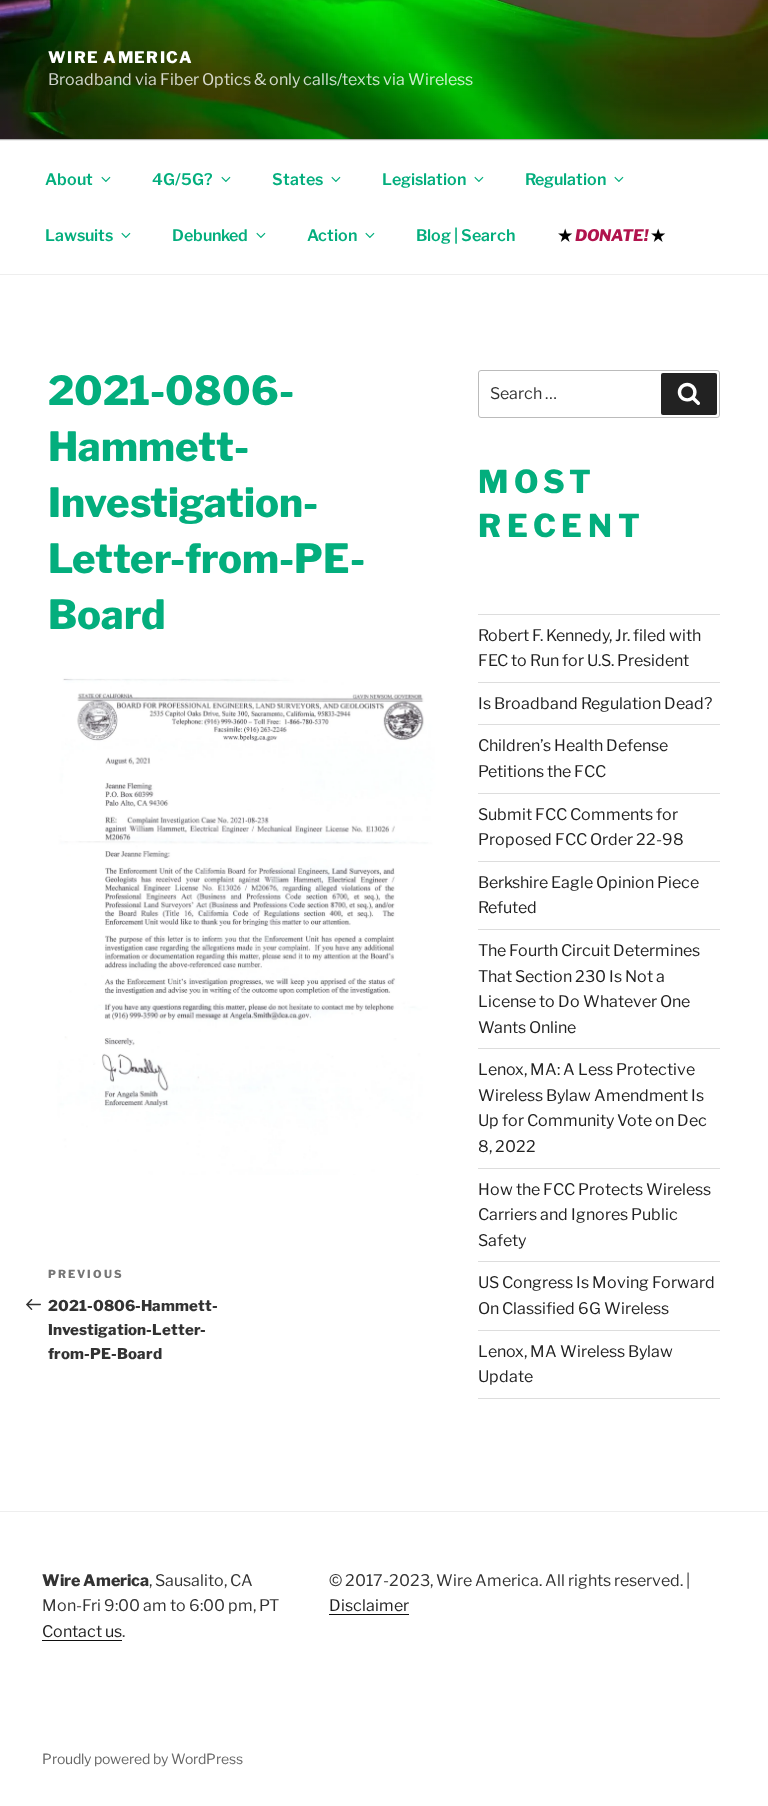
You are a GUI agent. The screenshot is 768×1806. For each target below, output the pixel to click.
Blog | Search (465, 235)
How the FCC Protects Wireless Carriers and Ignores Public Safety (594, 1215)
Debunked (210, 235)
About (69, 179)
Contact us (82, 1631)
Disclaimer (369, 1605)
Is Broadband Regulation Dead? (595, 703)
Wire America (120, 57)
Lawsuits (79, 235)
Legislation (424, 179)
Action (332, 235)
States (297, 179)
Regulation (565, 179)
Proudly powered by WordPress (142, 1758)
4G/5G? (182, 179)
